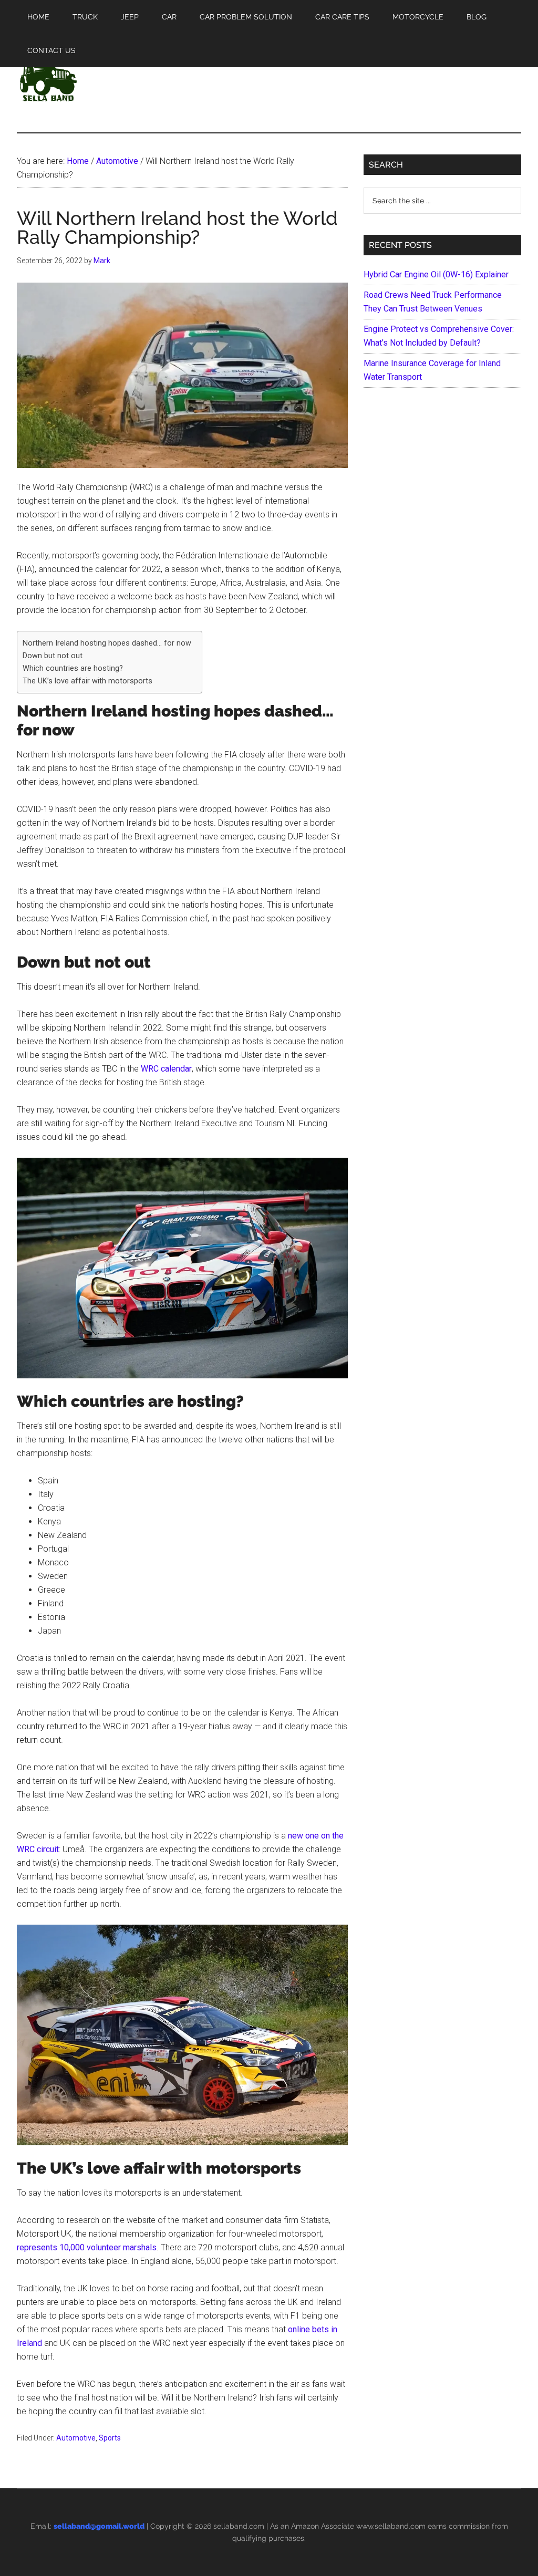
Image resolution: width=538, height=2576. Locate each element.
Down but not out (53, 656)
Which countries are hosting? (73, 668)
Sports (110, 2438)
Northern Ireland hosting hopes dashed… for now (107, 643)
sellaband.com (239, 2526)
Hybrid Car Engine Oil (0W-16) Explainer (436, 274)
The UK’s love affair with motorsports (87, 681)
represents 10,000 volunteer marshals (87, 2247)
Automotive (76, 2438)
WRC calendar (166, 1069)
